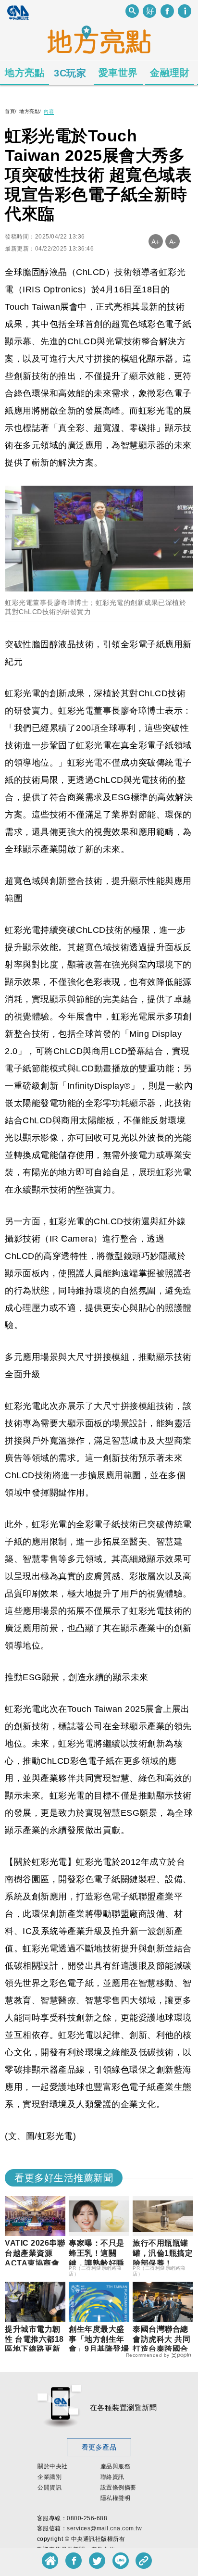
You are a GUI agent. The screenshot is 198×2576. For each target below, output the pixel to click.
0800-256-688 (87, 2518)
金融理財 (170, 73)
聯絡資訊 (112, 2477)
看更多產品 (99, 2447)
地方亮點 (25, 73)
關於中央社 (53, 2466)
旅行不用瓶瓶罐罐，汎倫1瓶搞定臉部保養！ (163, 2253)
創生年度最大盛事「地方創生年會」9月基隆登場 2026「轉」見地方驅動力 (103, 2349)
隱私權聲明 (116, 2498)
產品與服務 (116, 2466)
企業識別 (49, 2477)
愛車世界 (118, 73)
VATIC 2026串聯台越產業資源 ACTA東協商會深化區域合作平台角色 (35, 2263)
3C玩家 (70, 73)
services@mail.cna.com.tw (104, 2528)
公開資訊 (49, 2488)
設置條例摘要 (118, 2488)
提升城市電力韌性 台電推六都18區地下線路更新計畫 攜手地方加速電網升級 (34, 2349)
